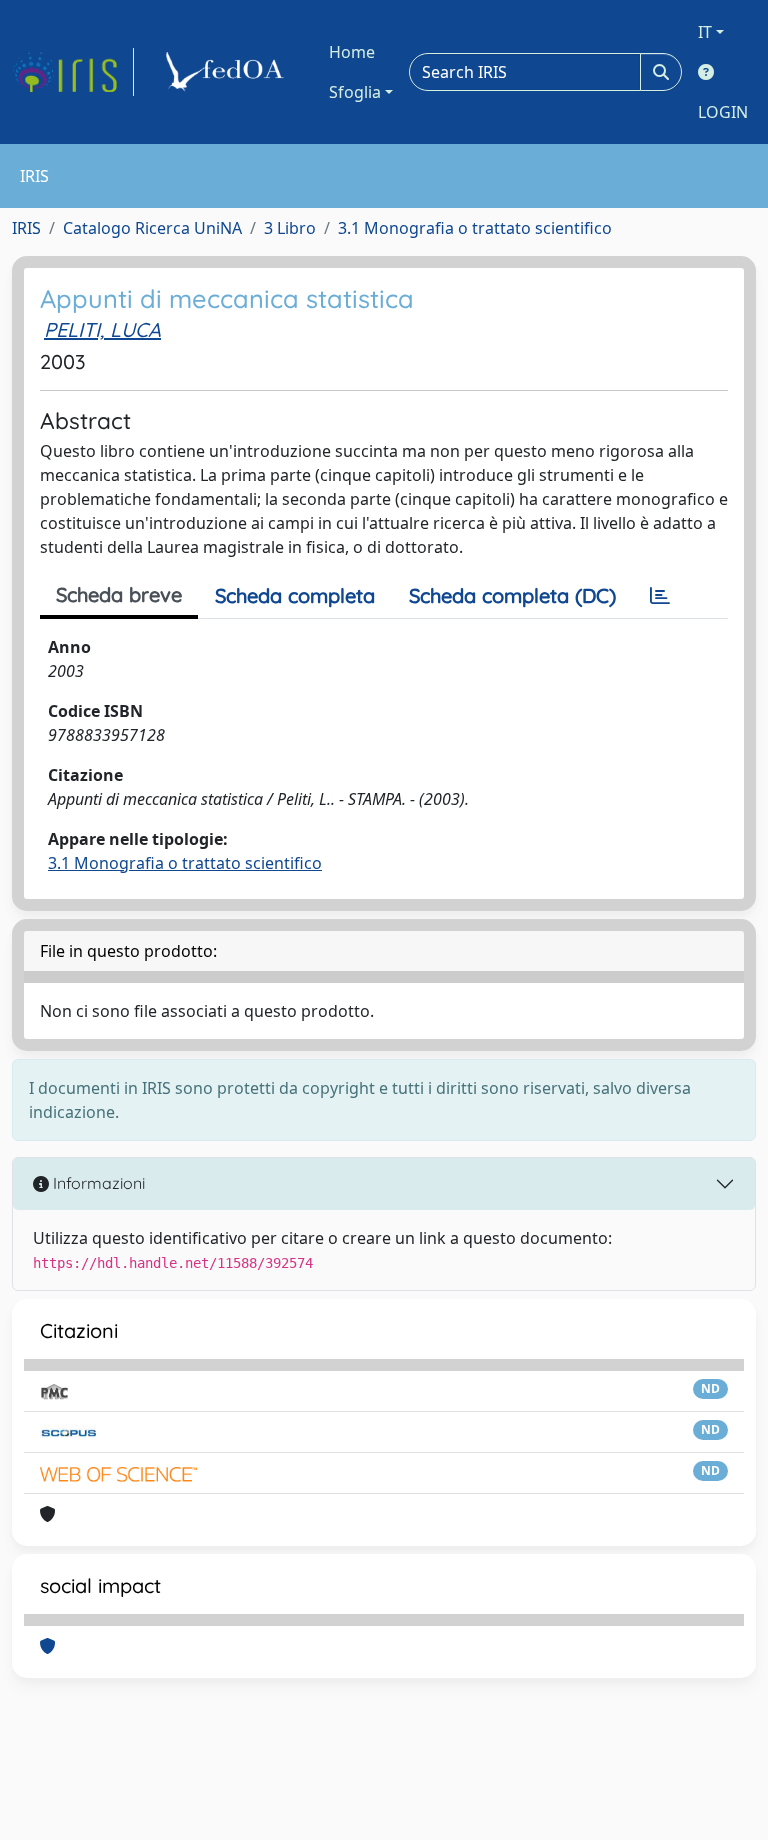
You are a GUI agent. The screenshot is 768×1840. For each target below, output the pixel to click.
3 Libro (290, 228)
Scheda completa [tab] (295, 595)
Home (352, 52)
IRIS (26, 228)
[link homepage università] (228, 72)
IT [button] (705, 32)
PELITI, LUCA (102, 329)
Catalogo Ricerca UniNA (152, 228)
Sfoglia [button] (355, 92)
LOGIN (723, 112)
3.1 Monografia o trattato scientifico (475, 228)
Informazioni (97, 1183)
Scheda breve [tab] (119, 594)
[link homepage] (73, 72)
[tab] (660, 596)
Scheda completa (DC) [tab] (512, 595)
